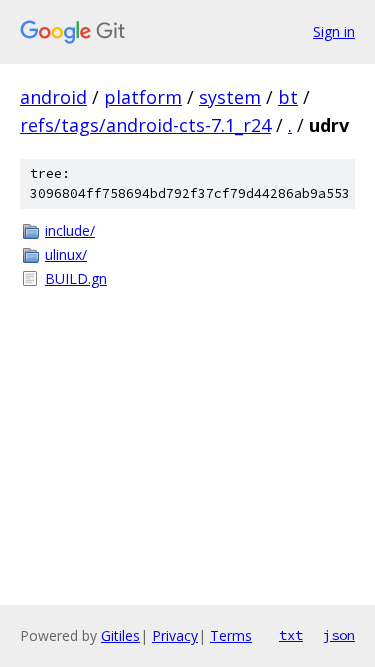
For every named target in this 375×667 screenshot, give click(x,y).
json (339, 635)
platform (143, 97)
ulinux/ (66, 254)
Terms (231, 635)
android (53, 97)
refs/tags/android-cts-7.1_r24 (145, 125)
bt (288, 97)
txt (291, 635)
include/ (70, 230)
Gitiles (120, 635)
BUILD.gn (76, 278)
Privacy (175, 635)
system (230, 97)
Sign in (334, 31)
